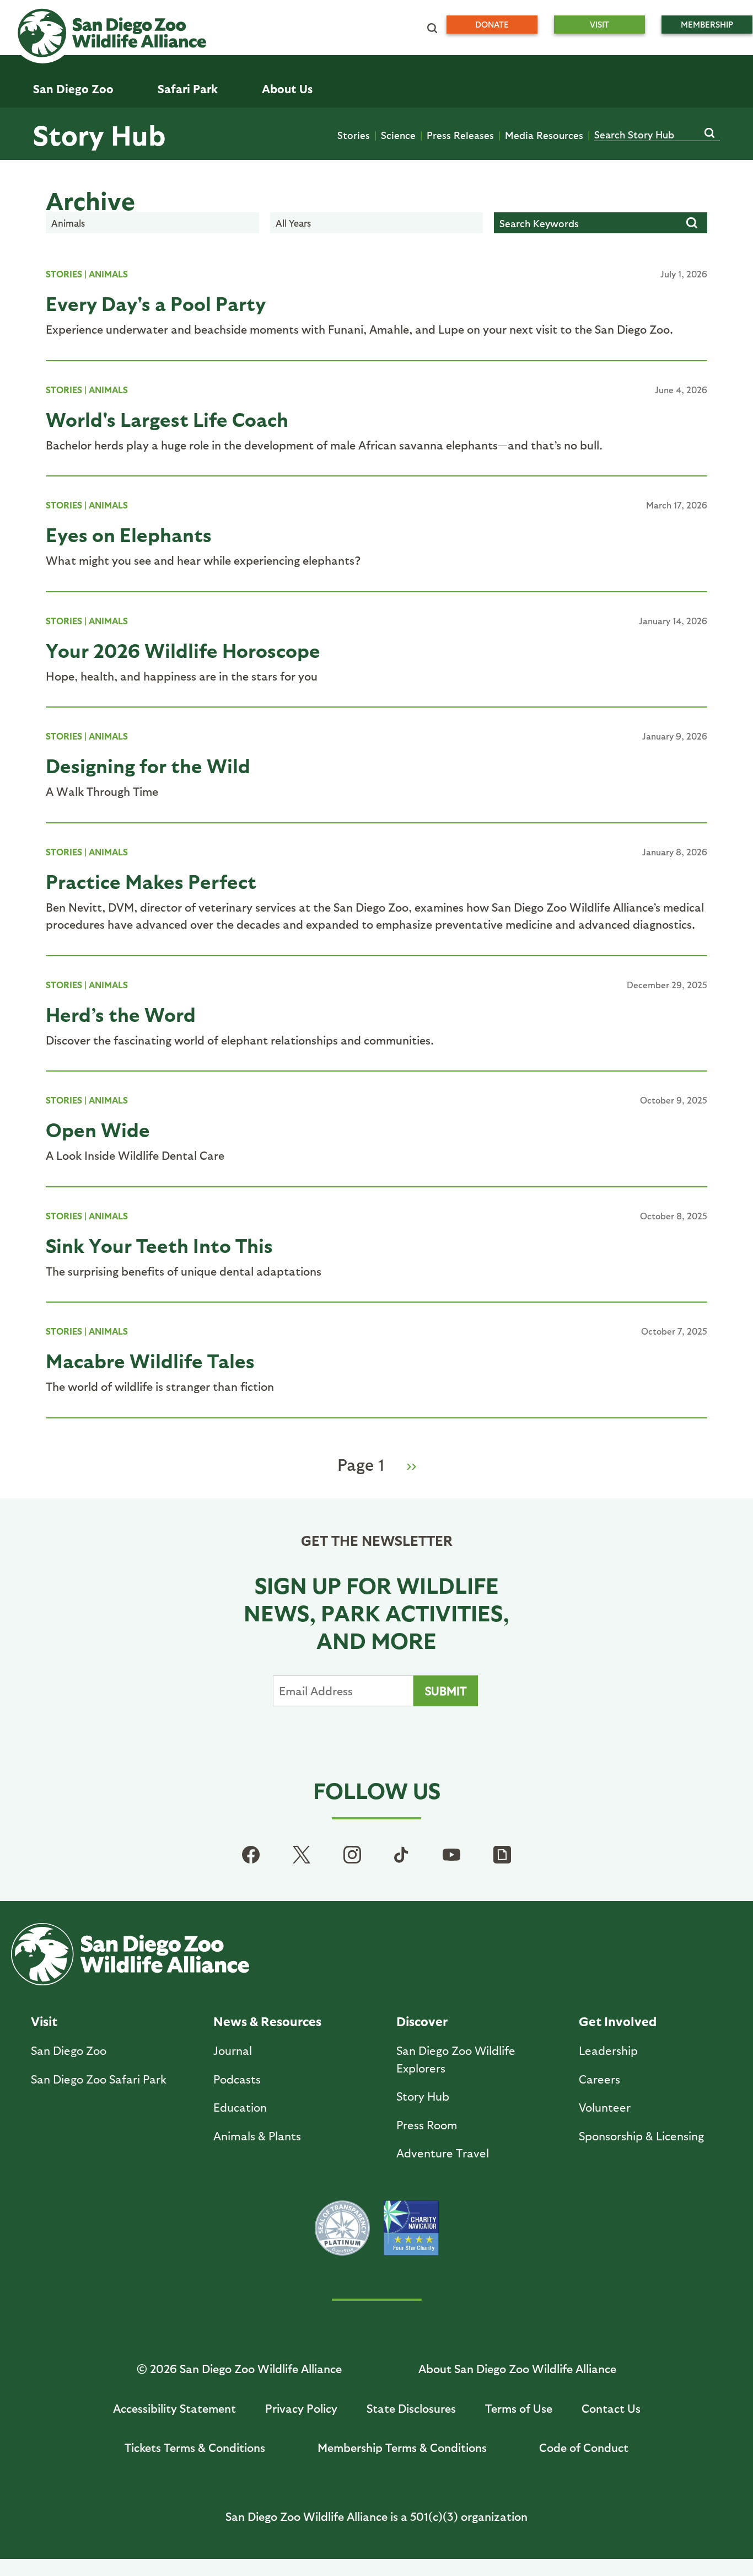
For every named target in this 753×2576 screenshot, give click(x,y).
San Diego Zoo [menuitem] (73, 89)
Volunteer (605, 2107)
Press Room (427, 2125)
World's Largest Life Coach (167, 419)
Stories (354, 135)
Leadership (608, 2050)
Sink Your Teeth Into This (159, 1245)
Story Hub (99, 134)
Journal (233, 2050)
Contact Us (611, 2408)
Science (398, 135)
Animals (108, 274)
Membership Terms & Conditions (402, 2447)
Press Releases (460, 135)
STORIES (64, 274)
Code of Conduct (584, 2447)
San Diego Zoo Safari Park (99, 2079)
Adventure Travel (443, 2153)
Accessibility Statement (174, 2408)
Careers (599, 2079)
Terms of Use (519, 2408)
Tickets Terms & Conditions (195, 2447)
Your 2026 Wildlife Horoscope (183, 650)
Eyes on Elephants (129, 534)
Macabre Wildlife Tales (150, 1360)
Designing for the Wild (148, 765)
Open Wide (98, 1129)
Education (240, 2107)
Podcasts (237, 2079)
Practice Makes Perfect (151, 881)
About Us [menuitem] (287, 89)
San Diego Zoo (69, 2050)
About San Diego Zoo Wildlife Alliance (517, 2368)
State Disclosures (411, 2408)
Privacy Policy (301, 2408)
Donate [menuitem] (492, 24)
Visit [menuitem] (599, 24)
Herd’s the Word (121, 1014)
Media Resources (544, 135)
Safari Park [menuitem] (188, 89)
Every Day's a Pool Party (156, 303)
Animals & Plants (257, 2136)
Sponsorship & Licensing (641, 2136)
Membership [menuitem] (707, 24)
